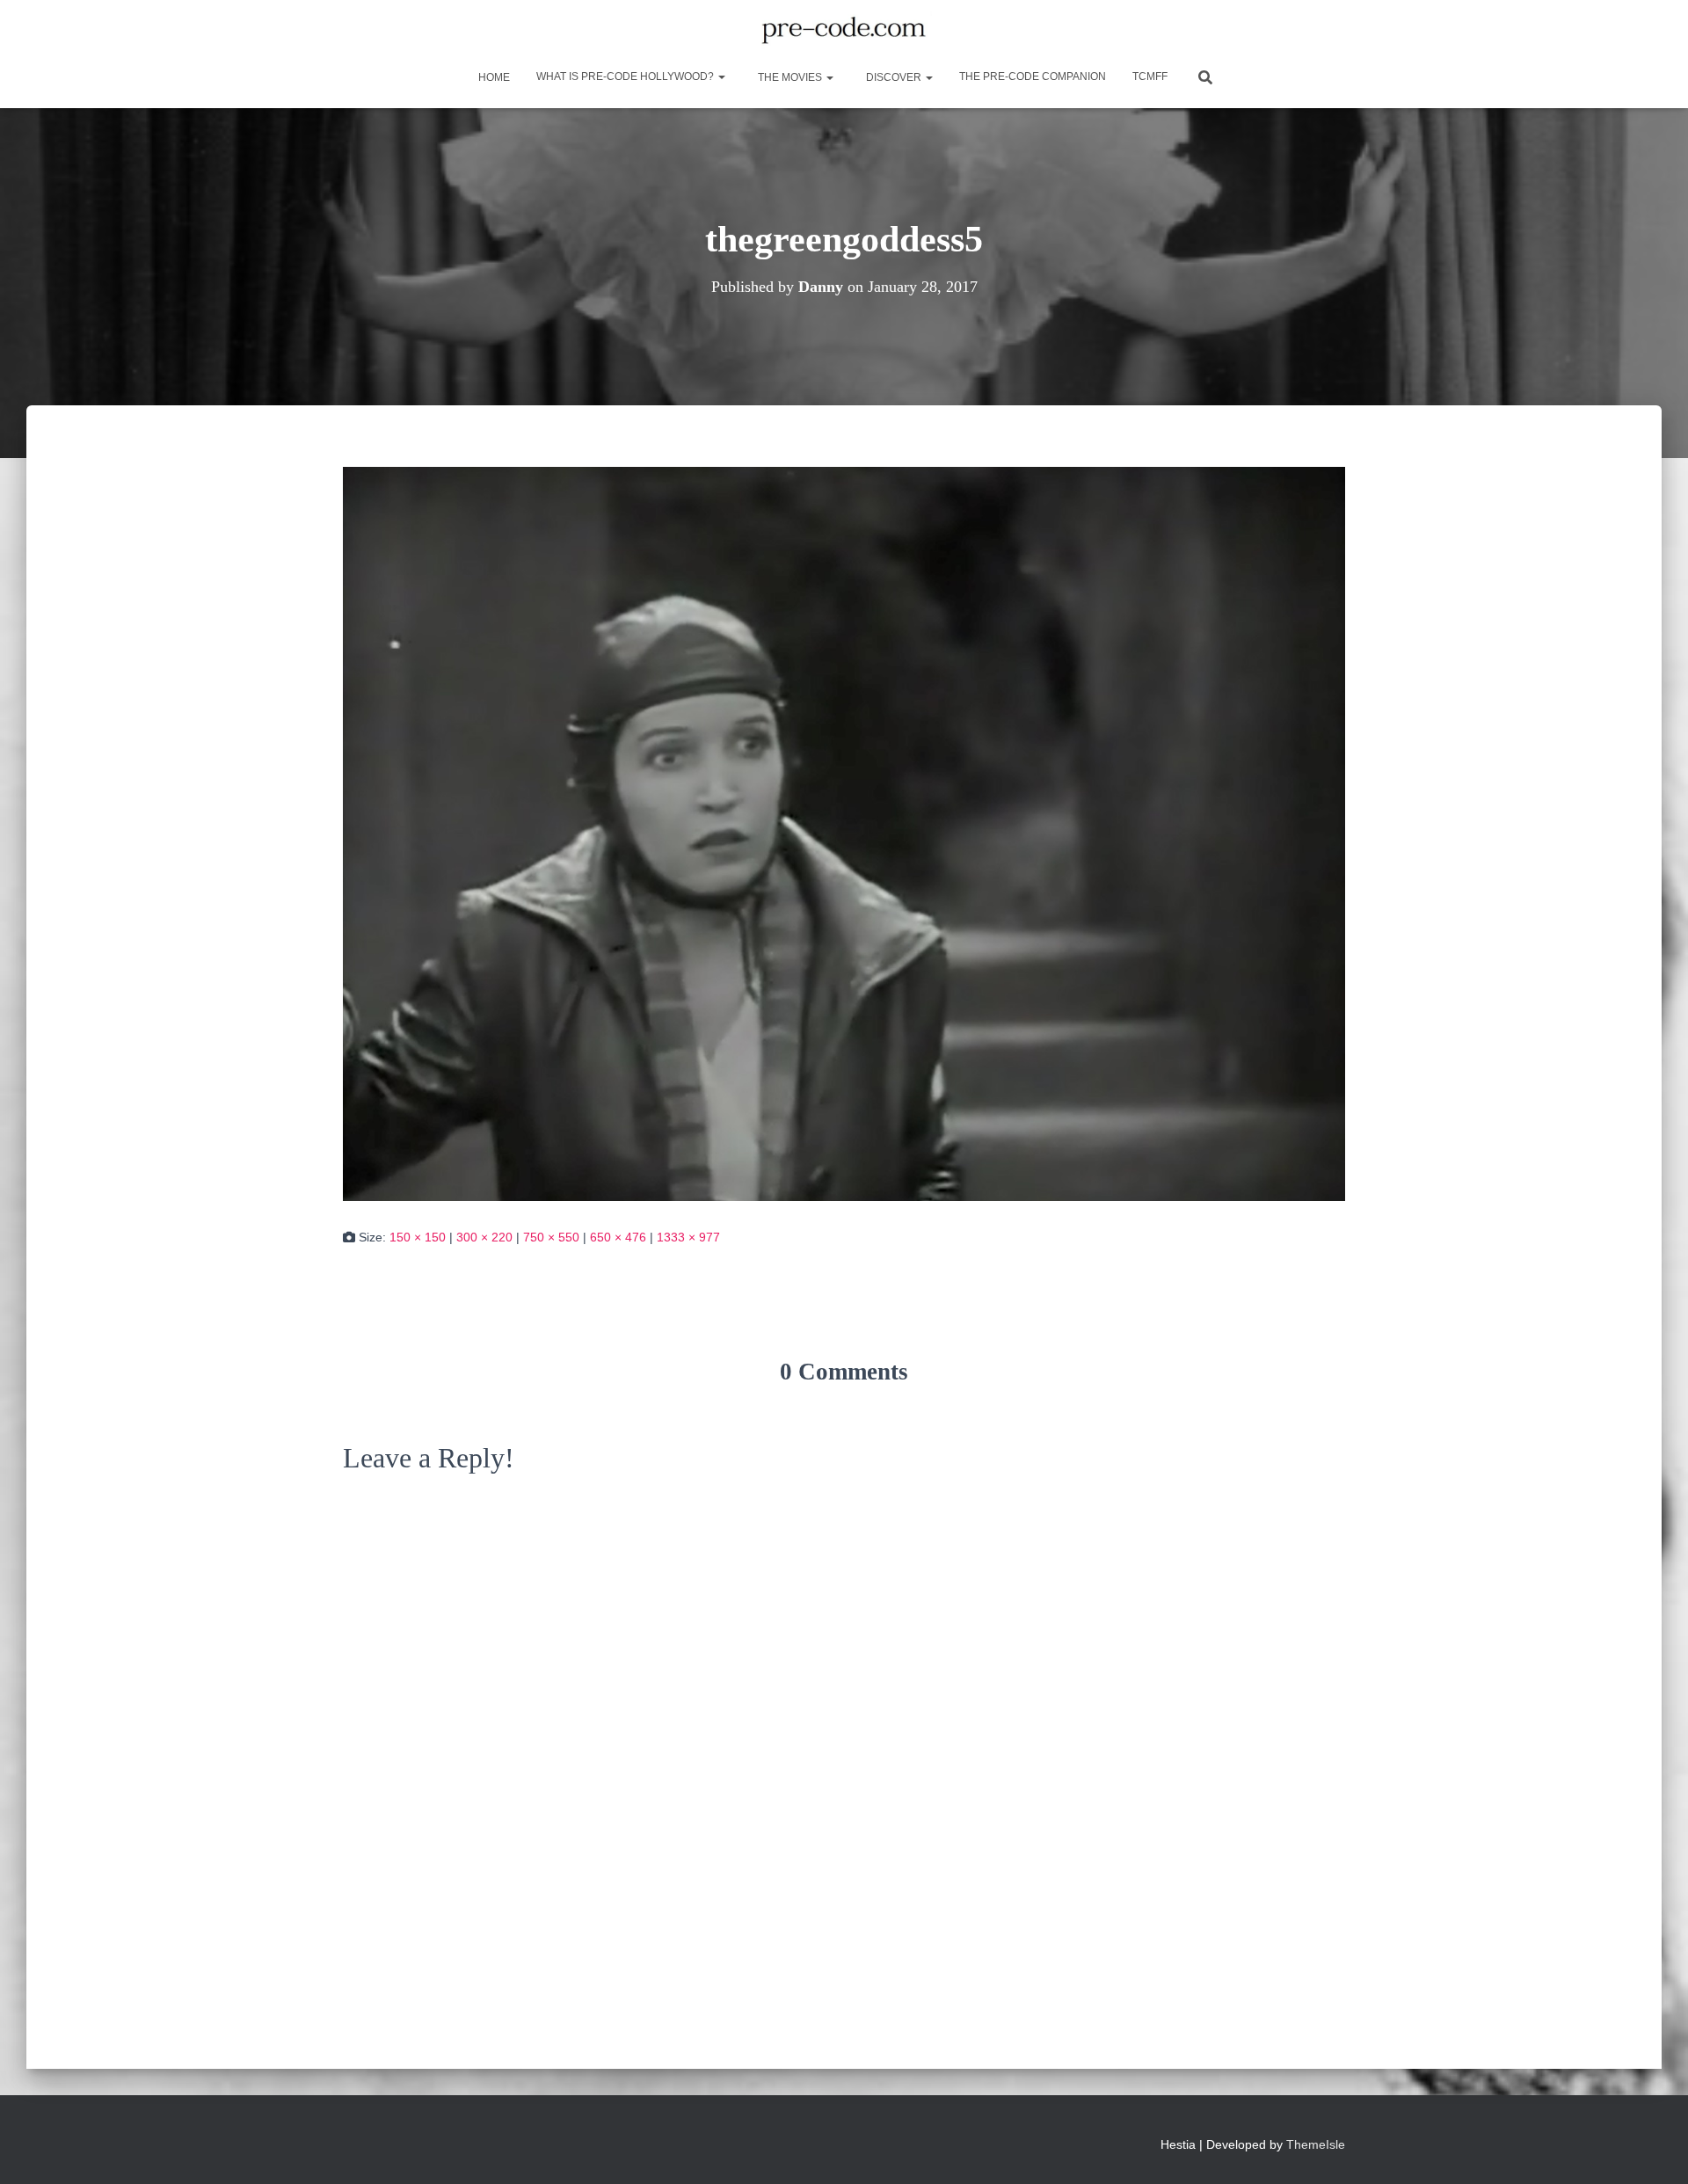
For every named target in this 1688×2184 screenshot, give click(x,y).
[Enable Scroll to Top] (1653, 2149)
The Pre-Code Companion (1033, 76)
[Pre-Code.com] (844, 31)
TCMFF (1150, 76)
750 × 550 (551, 1237)
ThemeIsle (1316, 2144)
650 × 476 (618, 1237)
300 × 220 (484, 1237)
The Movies (790, 77)
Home (493, 77)
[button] (721, 76)
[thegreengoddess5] (844, 833)
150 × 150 (418, 1237)
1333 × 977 (688, 1237)
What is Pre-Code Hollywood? (626, 76)
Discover (894, 77)
